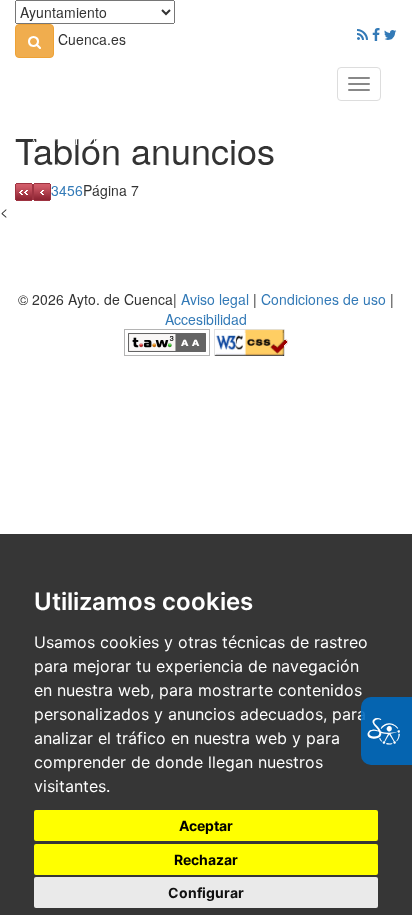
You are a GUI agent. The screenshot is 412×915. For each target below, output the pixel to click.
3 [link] (55, 190)
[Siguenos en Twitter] (390, 34)
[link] (34, 41)
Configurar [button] (206, 892)
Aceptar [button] (206, 825)
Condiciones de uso (323, 299)
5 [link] (71, 190)
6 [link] (79, 190)
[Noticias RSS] (362, 34)
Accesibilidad (206, 319)
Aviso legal (215, 299)
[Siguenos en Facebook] (376, 34)
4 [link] (63, 190)
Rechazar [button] (206, 859)
